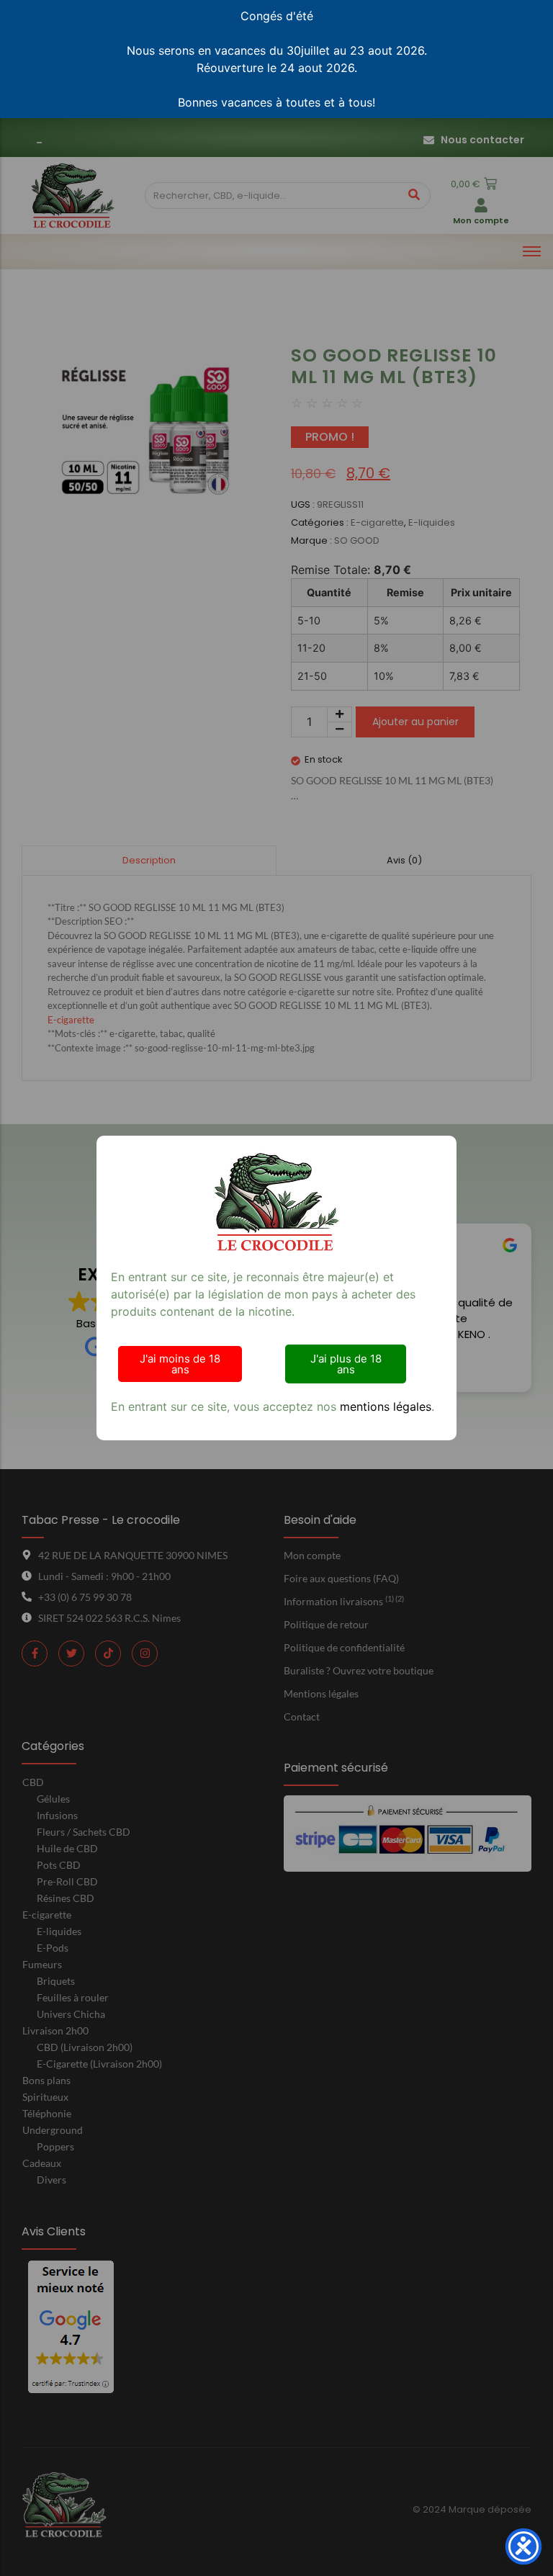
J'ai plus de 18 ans (346, 1364)
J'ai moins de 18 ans (180, 1364)
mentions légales (386, 1406)
